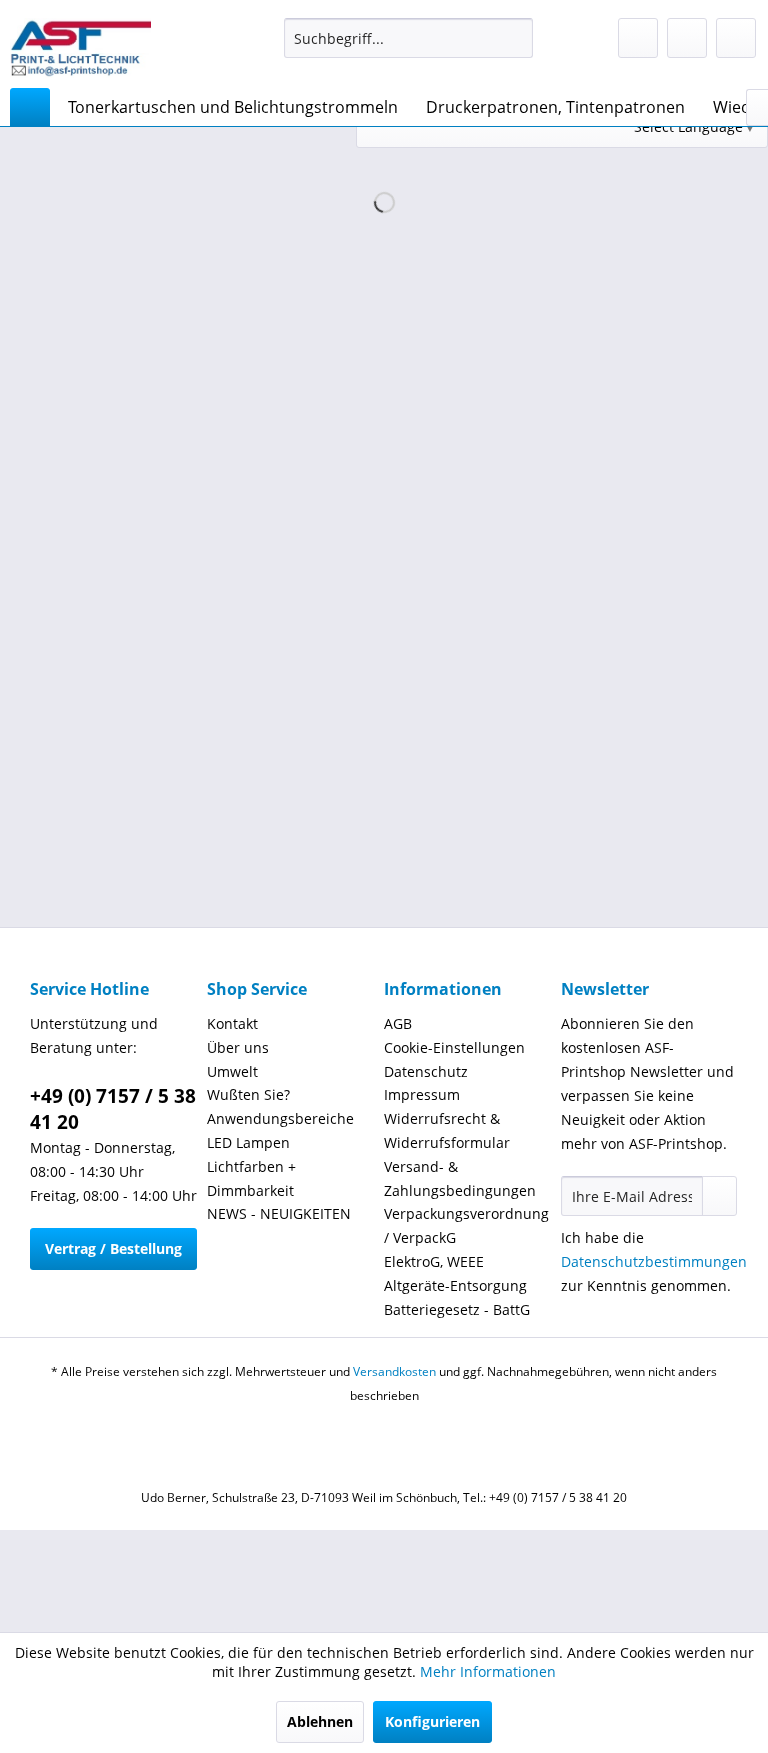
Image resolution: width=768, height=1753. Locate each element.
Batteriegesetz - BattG (457, 1309)
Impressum (422, 1094)
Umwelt (232, 1071)
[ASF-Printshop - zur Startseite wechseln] (80, 48)
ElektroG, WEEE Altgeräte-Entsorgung (455, 1273)
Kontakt (232, 1023)
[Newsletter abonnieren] (719, 1196)
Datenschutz (426, 1071)
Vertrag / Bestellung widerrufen (113, 1254)
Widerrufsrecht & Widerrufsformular (447, 1130)
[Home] (30, 107)
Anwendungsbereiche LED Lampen (280, 1130)
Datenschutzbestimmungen (654, 1261)
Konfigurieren (432, 1721)
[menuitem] (409, 38)
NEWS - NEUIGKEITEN (279, 1213)
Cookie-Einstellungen (454, 1047)
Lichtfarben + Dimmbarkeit (251, 1178)
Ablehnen (320, 1721)
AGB (398, 1023)
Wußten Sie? (248, 1094)
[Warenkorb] (736, 38)
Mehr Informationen (488, 1671)
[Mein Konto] (687, 38)
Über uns (238, 1047)
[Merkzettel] (638, 38)
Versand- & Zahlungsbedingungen (460, 1178)
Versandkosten (394, 1371)
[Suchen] (514, 38)
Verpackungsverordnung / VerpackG (466, 1225)
